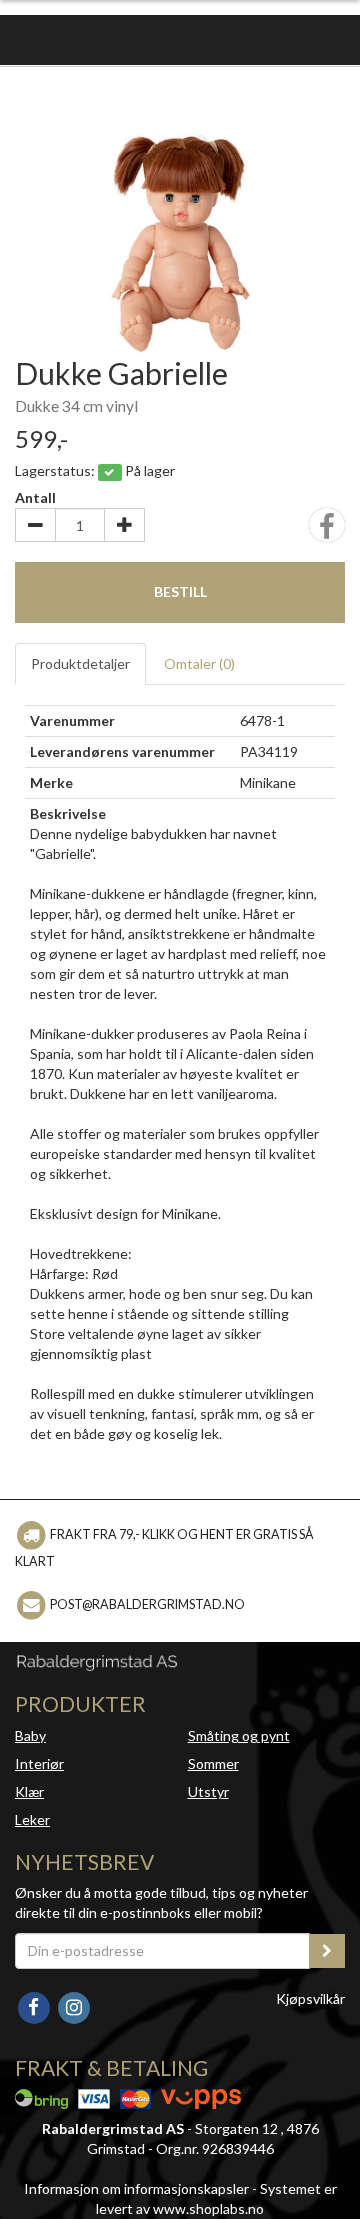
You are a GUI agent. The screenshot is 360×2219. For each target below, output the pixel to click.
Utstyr (208, 1791)
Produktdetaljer (80, 663)
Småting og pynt (239, 1735)
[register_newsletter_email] (327, 1951)
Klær (29, 1791)
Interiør (39, 1763)
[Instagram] (73, 2005)
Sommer (213, 1763)
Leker (32, 1819)
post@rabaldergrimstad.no (147, 1604)
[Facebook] (35, 2005)
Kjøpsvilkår (310, 1998)
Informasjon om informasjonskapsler (136, 2188)
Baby (30, 1735)
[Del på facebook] (327, 531)
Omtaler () (199, 663)
